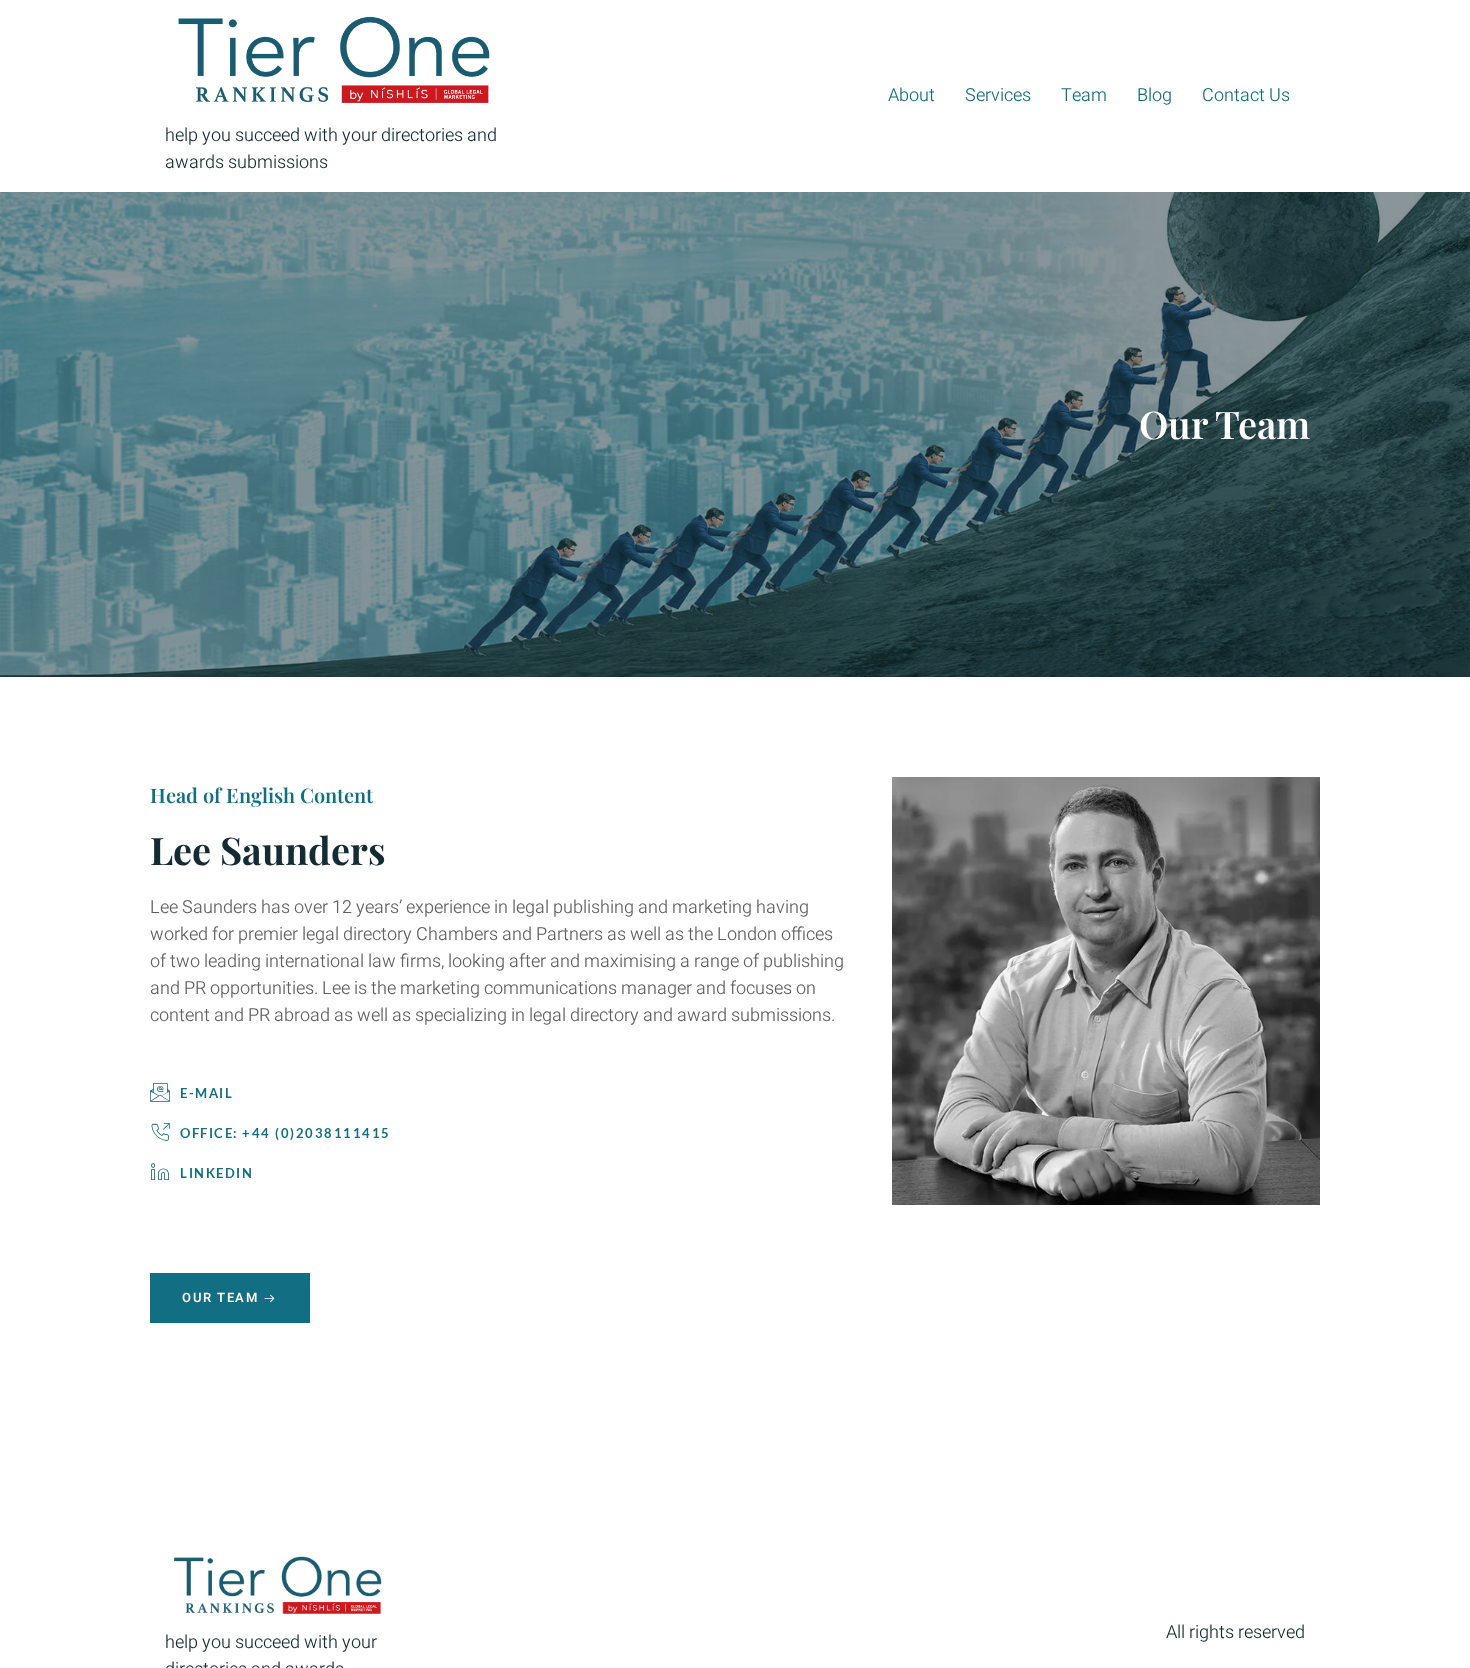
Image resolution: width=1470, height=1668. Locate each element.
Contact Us (1246, 95)
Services (998, 95)
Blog (1154, 95)
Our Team (220, 1297)
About (911, 95)
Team (1084, 95)
